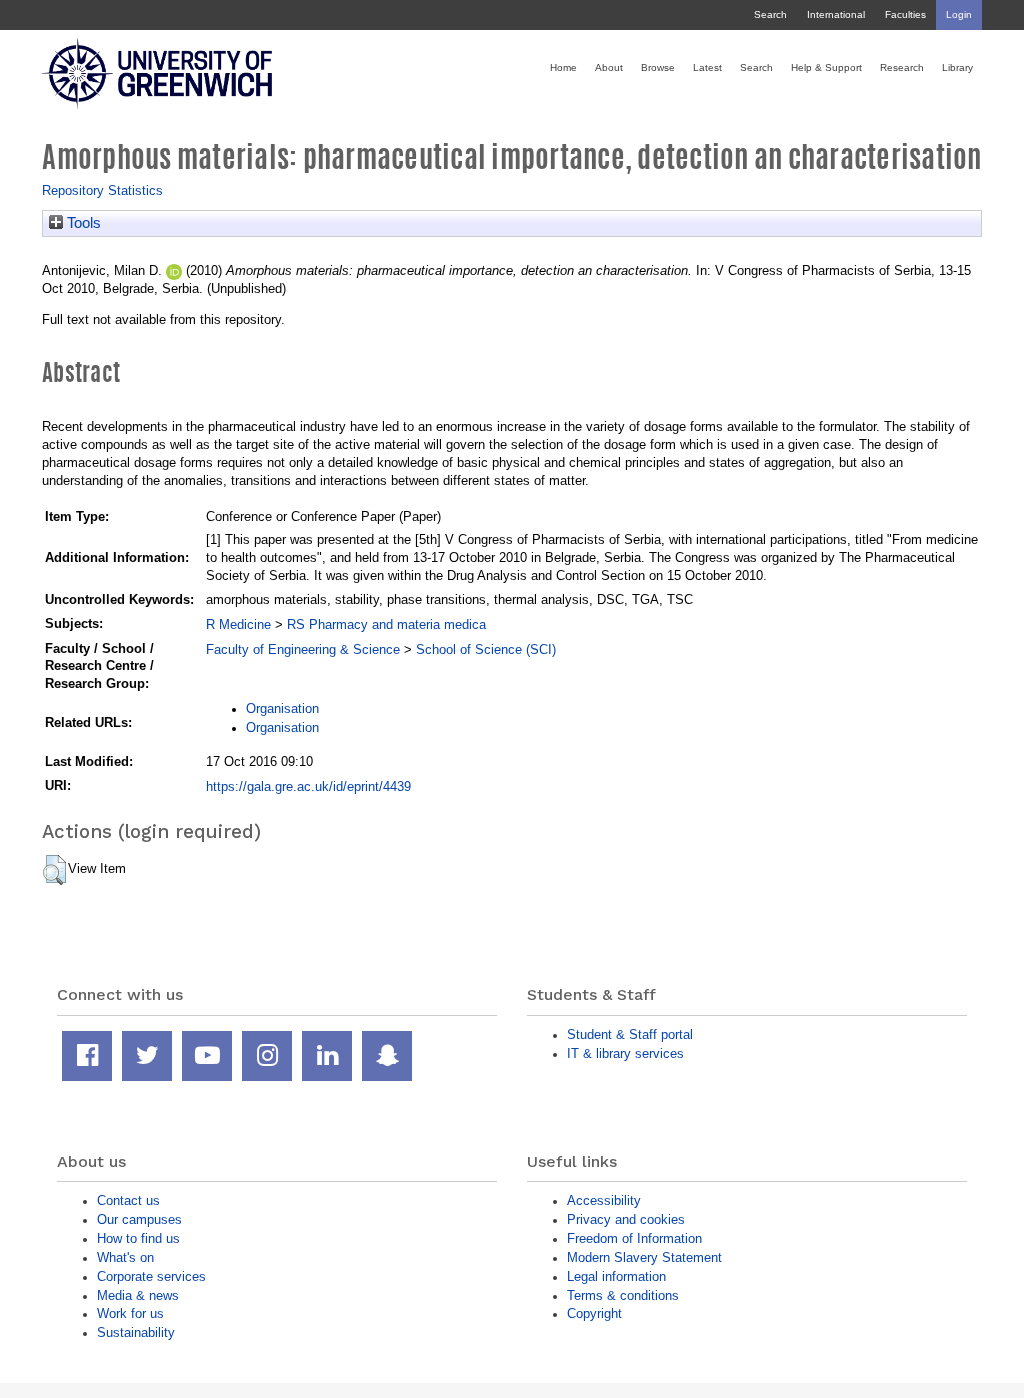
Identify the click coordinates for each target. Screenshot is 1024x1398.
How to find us (138, 1238)
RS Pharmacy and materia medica (386, 624)
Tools (82, 223)
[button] (54, 870)
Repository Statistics (102, 190)
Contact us (128, 1200)
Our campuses (139, 1219)
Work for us (130, 1313)
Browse (658, 67)
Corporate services (151, 1276)
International (836, 14)
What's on (125, 1257)
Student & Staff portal (630, 1034)
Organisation (282, 708)
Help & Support (826, 67)
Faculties (905, 14)
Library (957, 67)
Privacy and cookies (626, 1219)
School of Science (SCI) (486, 649)
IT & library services (625, 1053)
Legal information (616, 1276)
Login (959, 14)
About (609, 67)
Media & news (138, 1295)
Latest (707, 67)
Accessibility (604, 1200)
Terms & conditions (623, 1295)
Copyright (594, 1313)
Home (563, 67)
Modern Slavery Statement (644, 1257)
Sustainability (136, 1332)
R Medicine (238, 624)
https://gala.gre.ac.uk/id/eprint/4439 (308, 786)
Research (902, 67)
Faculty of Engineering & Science (303, 649)
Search (770, 14)
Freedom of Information (634, 1238)
